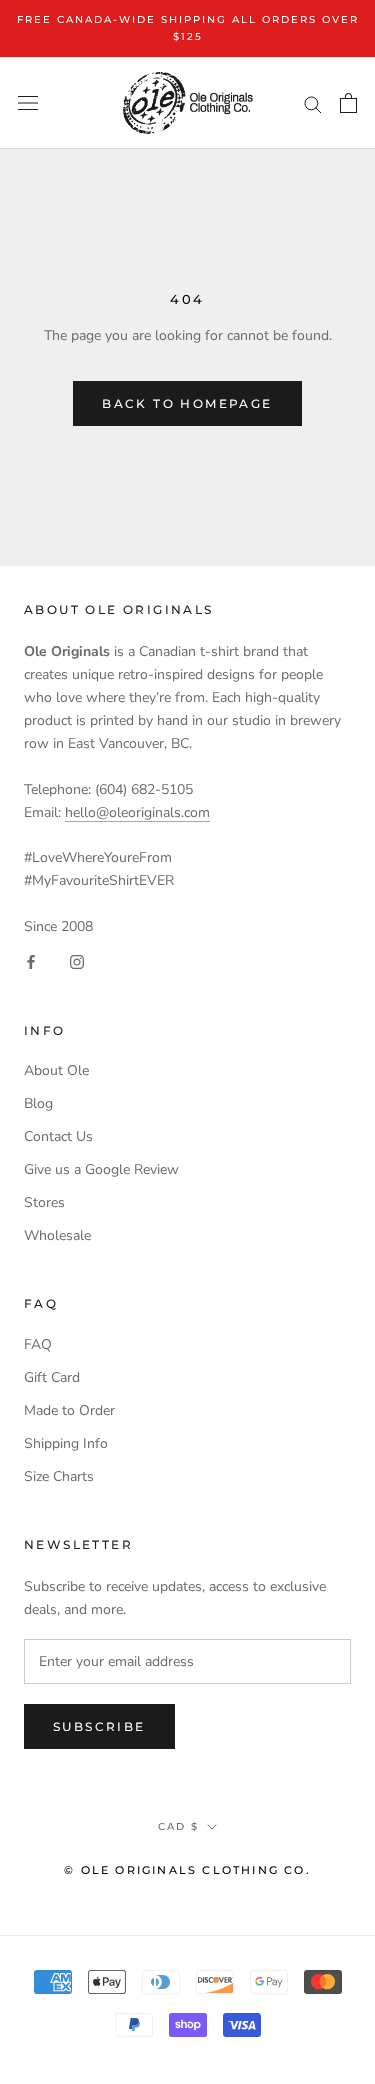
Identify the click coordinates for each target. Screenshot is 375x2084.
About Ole (56, 1070)
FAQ (38, 1344)
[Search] (313, 103)
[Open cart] (348, 103)
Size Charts (59, 1476)
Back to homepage (187, 403)
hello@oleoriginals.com (137, 812)
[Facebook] (31, 961)
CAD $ (178, 1826)
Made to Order (69, 1410)
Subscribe (99, 1726)
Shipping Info (66, 1443)
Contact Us (58, 1136)
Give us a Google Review (101, 1169)
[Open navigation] (28, 103)
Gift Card (52, 1377)
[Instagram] (77, 961)
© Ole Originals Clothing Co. (187, 1870)
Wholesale (57, 1235)
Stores (44, 1202)
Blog (38, 1103)
